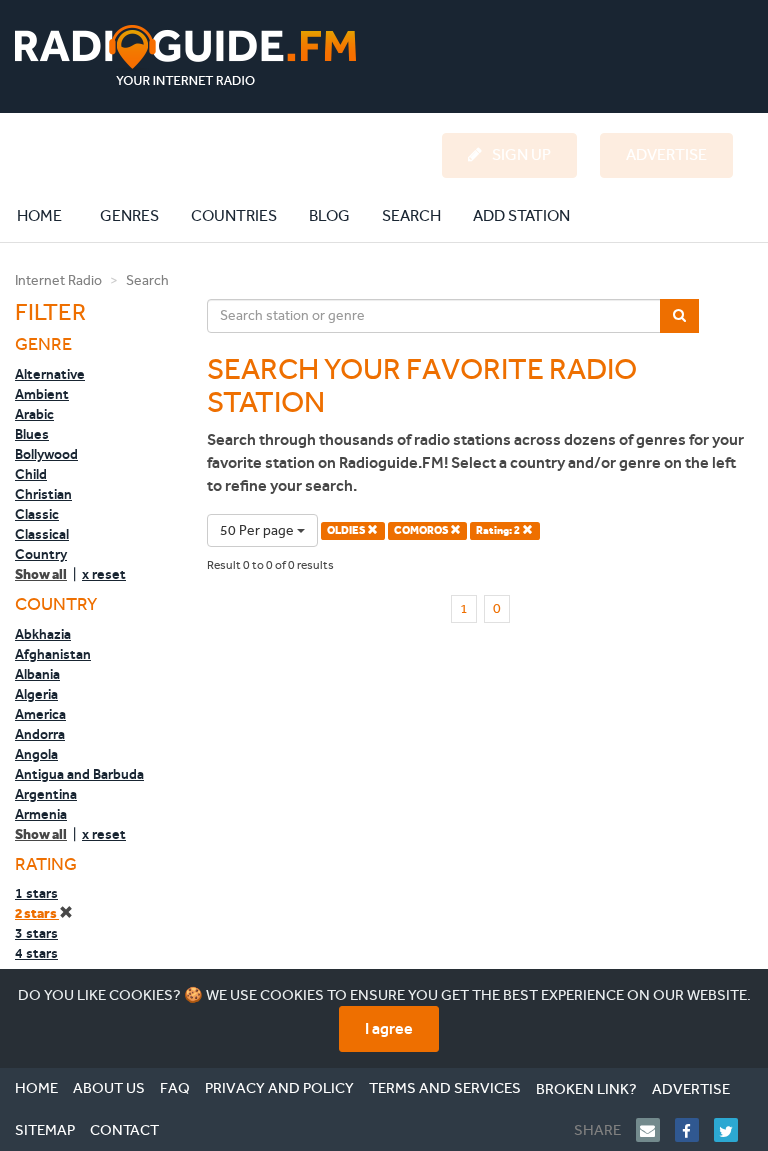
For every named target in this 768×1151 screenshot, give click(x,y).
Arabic (34, 414)
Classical (42, 534)
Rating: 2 (499, 530)
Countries (234, 215)
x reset (104, 574)
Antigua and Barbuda (79, 774)
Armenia (41, 814)
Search (411, 215)
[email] (655, 1130)
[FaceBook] (694, 1130)
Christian (43, 494)
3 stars (36, 933)
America (40, 714)
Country (41, 554)
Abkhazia (43, 634)
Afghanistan (53, 654)
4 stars (36, 953)
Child (31, 474)
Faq (175, 1088)
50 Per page (258, 530)
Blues (32, 434)
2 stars (37, 913)
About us (109, 1088)
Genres (129, 215)
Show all (41, 574)
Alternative (50, 374)
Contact (124, 1130)
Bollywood (46, 454)
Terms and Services (445, 1088)
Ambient (42, 394)
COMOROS (422, 530)
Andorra (40, 734)
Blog (329, 215)
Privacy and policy (279, 1088)
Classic (37, 514)
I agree (389, 1028)
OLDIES (347, 530)
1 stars (36, 893)
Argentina (46, 794)
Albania (37, 674)
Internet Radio (58, 280)
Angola (36, 754)
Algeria (36, 694)
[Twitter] (733, 1130)
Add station (521, 215)
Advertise (691, 1089)
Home (50, 215)
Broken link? (586, 1089)
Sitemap (45, 1130)
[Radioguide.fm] (185, 55)
